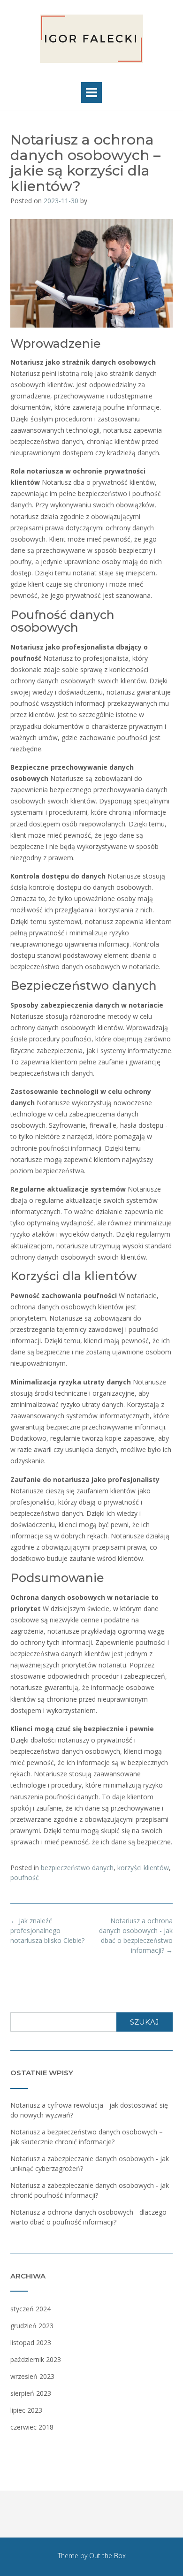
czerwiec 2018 (32, 2427)
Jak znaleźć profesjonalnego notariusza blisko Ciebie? (47, 1930)
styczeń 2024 (30, 2309)
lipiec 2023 (26, 2410)
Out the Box (107, 2556)
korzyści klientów (143, 1868)
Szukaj (145, 2022)
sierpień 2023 (31, 2393)
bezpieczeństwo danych (77, 1868)
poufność (25, 1877)
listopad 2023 (31, 2343)
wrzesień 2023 (32, 2376)
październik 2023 (36, 2359)
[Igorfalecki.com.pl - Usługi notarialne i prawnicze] (91, 39)
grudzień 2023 (32, 2326)
